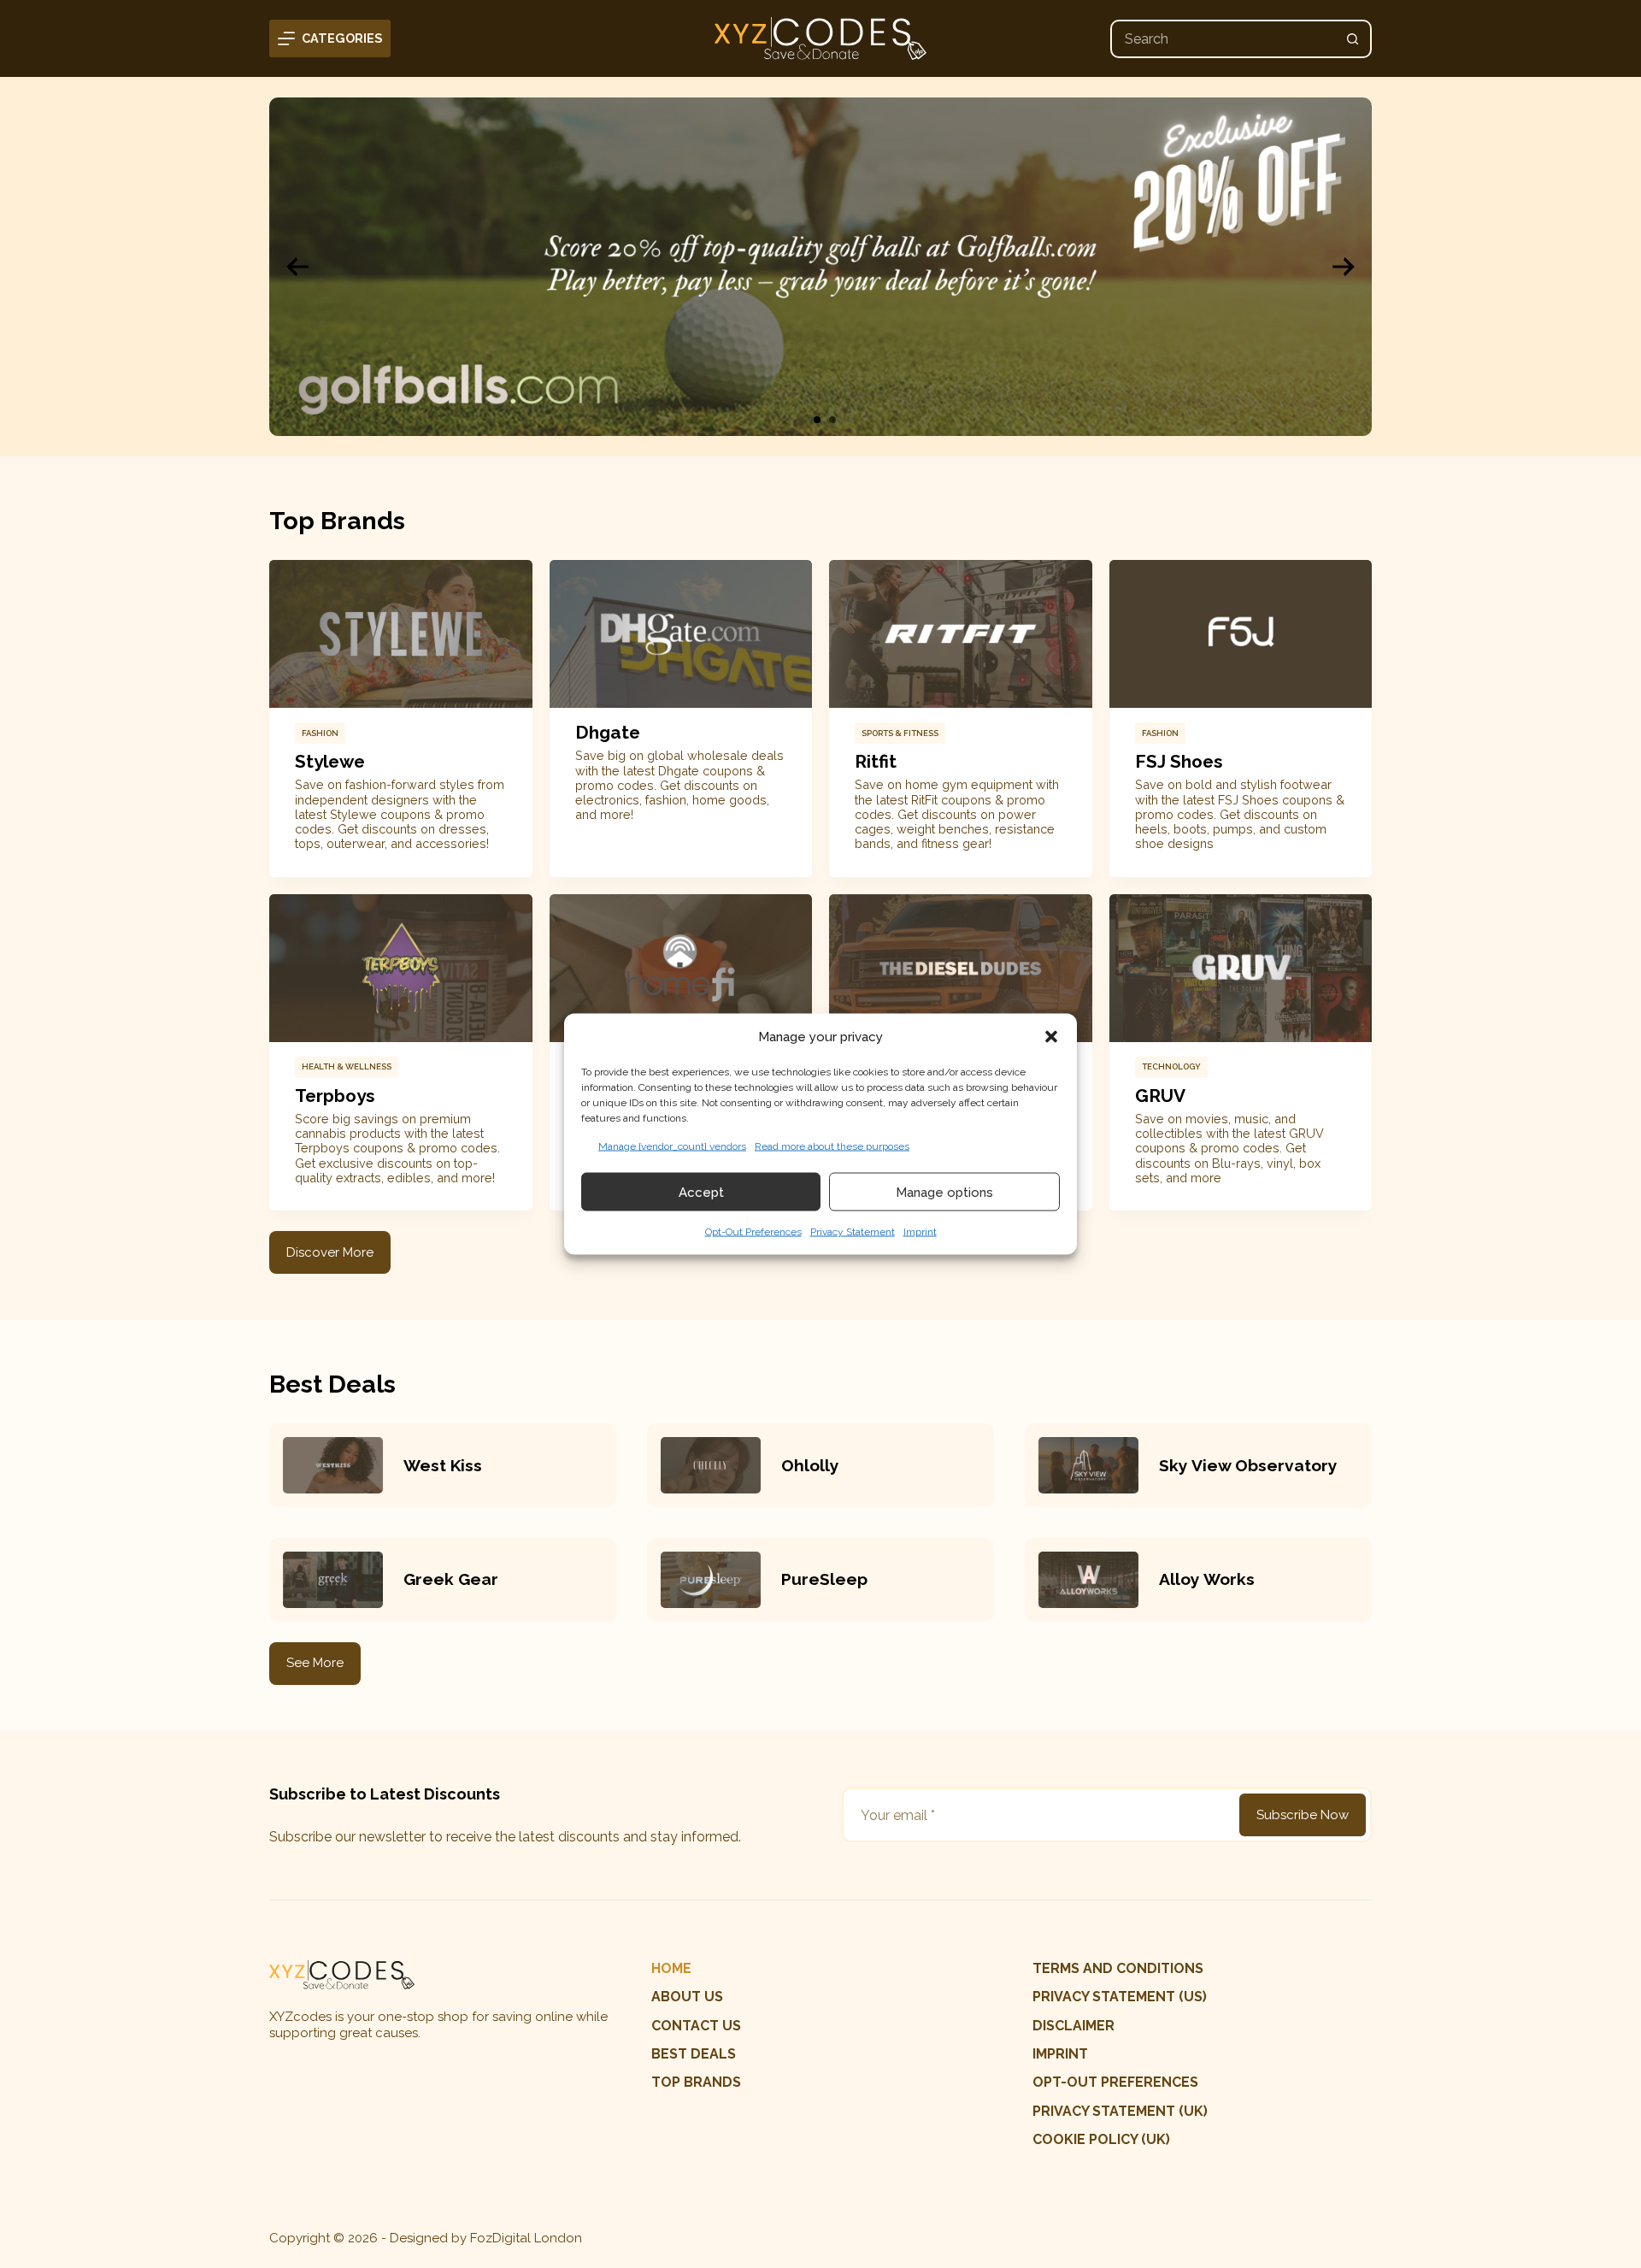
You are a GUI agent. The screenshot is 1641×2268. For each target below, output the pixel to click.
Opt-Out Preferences (753, 1232)
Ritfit (876, 761)
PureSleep (824, 1579)
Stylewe (330, 761)
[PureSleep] (711, 1580)
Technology (1171, 1066)
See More (315, 1663)
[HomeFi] (681, 968)
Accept (701, 1192)
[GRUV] (1241, 968)
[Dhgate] (681, 634)
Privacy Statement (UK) (1120, 2111)
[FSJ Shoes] (1241, 634)
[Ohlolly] (711, 1465)
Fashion (320, 733)
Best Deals (694, 2054)
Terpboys (335, 1096)
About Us (687, 1997)
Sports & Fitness (900, 733)
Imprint (920, 1232)
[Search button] (1353, 39)
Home (671, 1968)
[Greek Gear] (333, 1580)
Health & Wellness (347, 1066)
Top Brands (696, 2082)
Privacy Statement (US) (1120, 1997)
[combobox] (1223, 39)
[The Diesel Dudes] (961, 968)
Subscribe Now (1303, 1815)
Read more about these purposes (832, 1146)
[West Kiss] (333, 1465)
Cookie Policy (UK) (1101, 2139)
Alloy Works (1207, 1579)
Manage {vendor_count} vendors (672, 1146)
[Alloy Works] (1088, 1580)
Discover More (330, 1252)
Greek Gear (451, 1579)
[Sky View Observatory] (1088, 1465)
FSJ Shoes (1179, 761)
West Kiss (443, 1465)
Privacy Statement (853, 1232)
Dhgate (608, 732)
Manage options (944, 1192)
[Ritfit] (961, 634)
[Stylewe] (401, 634)
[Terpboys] (401, 968)
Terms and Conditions (1118, 1968)
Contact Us (696, 2026)
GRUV (1160, 1096)
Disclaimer (1073, 2026)
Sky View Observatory (1248, 1465)
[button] (1051, 1036)
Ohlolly (810, 1465)
